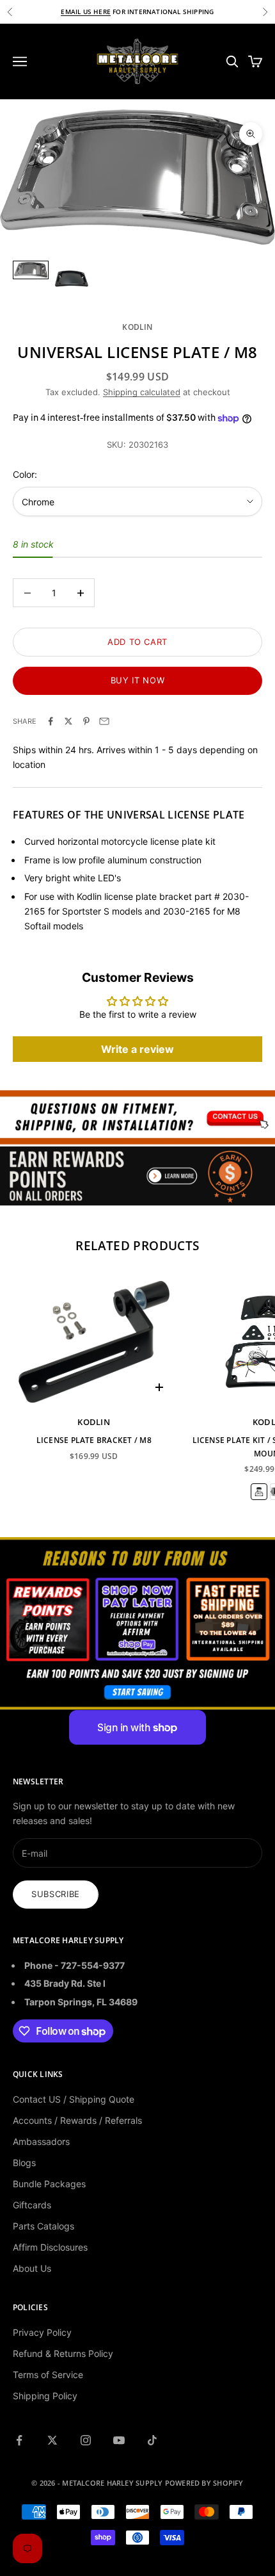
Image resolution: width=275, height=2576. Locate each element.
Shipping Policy (45, 2396)
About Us (32, 2268)
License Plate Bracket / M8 (94, 1440)
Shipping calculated (142, 392)
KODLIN (137, 327)
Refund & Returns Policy (63, 2353)
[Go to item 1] (31, 270)
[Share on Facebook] (51, 721)
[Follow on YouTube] (119, 2440)
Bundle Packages (49, 2184)
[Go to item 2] (72, 279)
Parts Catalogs (43, 2226)
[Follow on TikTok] (152, 2440)
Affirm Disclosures (50, 2247)
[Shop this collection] (137, 1117)
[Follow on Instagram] (86, 2440)
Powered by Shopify (204, 2483)
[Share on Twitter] (68, 721)
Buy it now (138, 680)
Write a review (137, 1049)
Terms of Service (48, 2375)
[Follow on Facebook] (19, 2440)
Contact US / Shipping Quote (74, 2099)
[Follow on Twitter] (52, 2440)
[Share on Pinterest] (86, 721)
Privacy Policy (42, 2332)
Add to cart (137, 642)
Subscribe (56, 1894)
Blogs (24, 2163)
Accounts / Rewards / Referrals (77, 2120)
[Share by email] (104, 721)
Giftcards (32, 2205)
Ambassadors (41, 2141)
